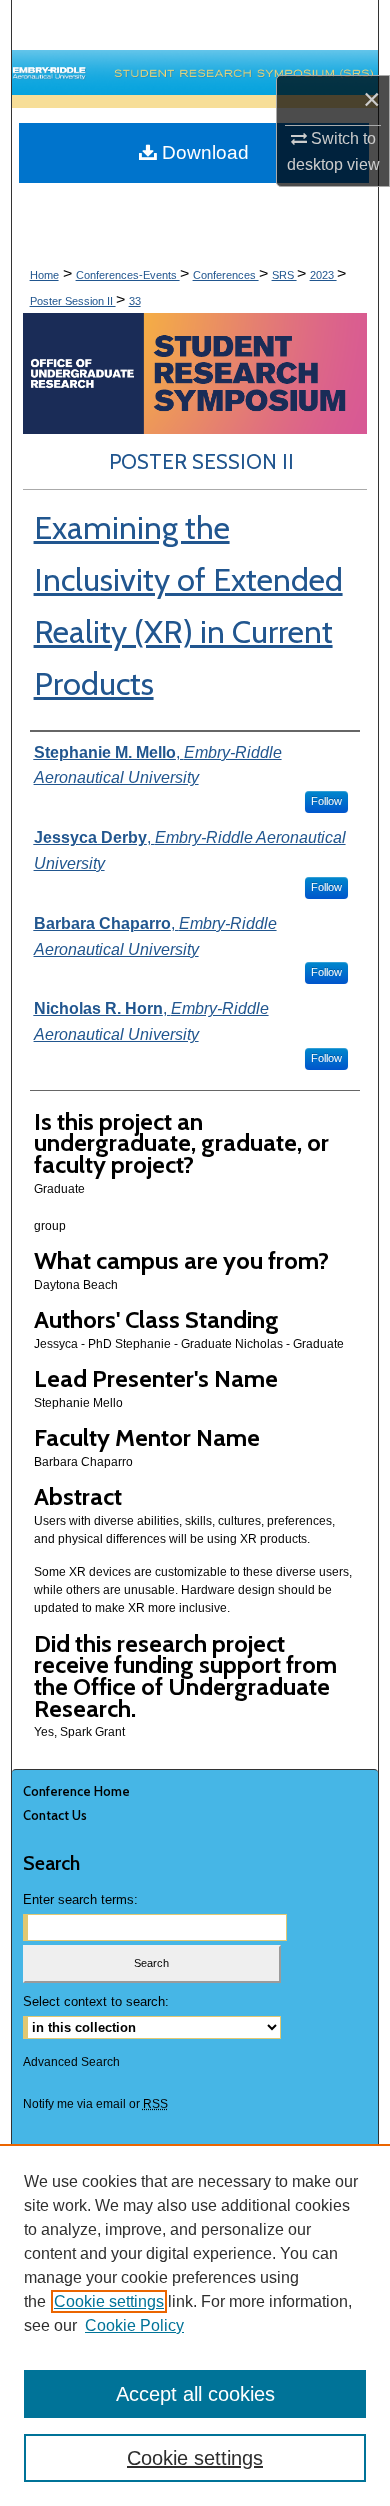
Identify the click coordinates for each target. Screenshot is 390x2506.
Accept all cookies (195, 2394)
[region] (195, 2325)
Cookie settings (109, 2301)
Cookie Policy (134, 2325)
